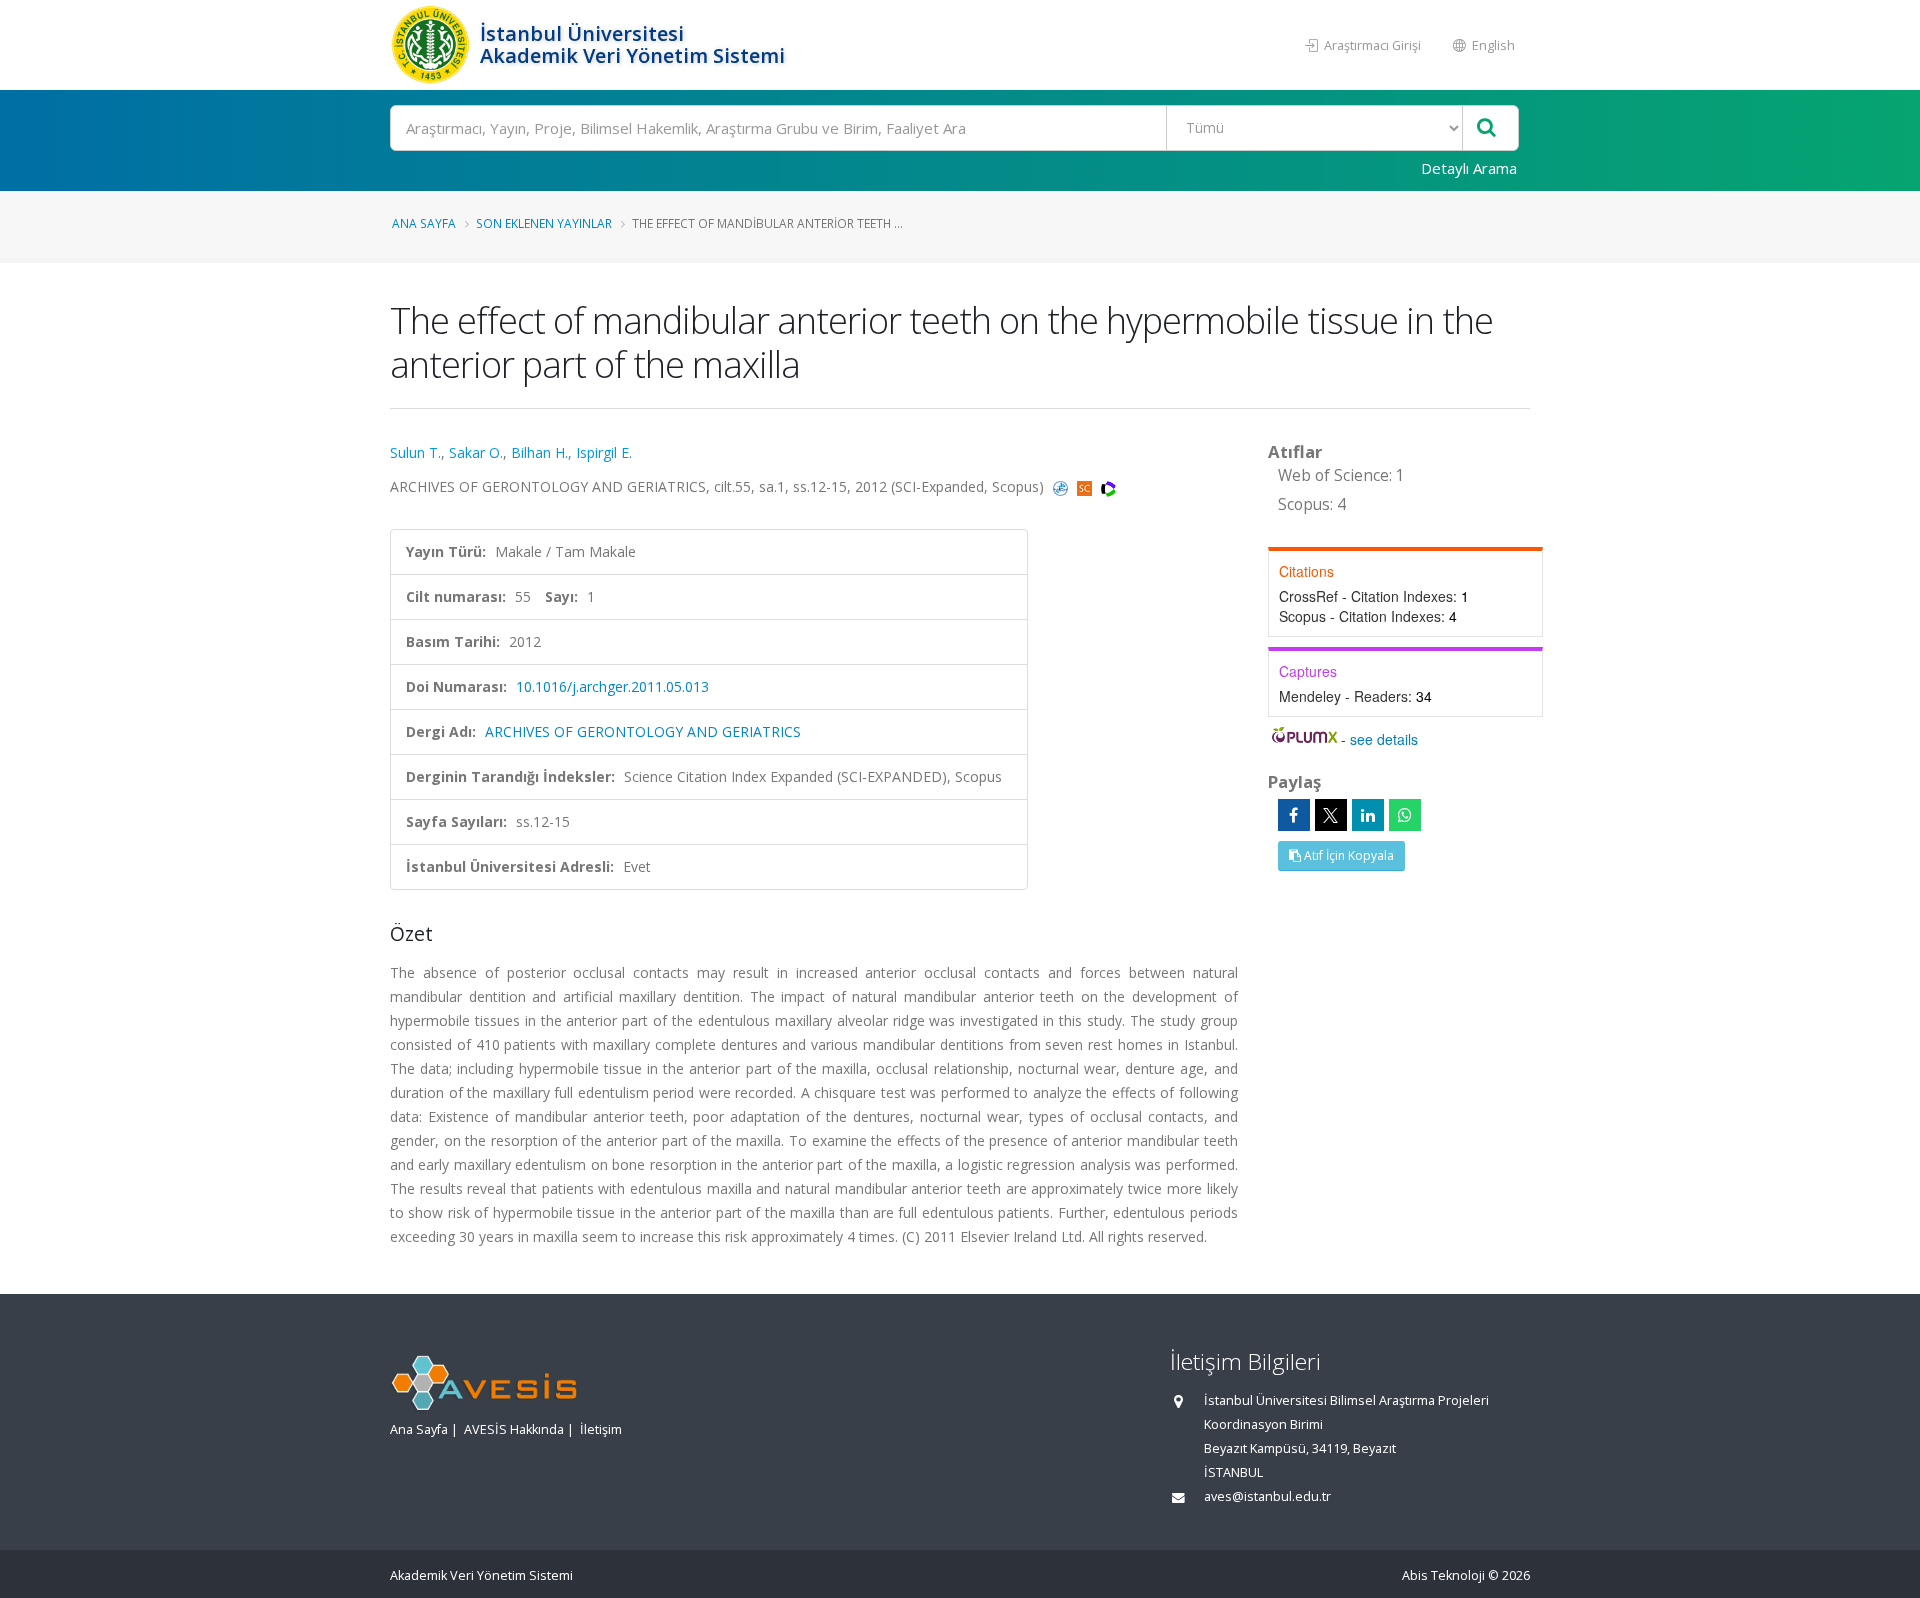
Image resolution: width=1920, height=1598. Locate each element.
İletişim (601, 1429)
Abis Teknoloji (1443, 1575)
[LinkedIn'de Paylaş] (1368, 815)
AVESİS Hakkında (514, 1429)
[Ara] (1486, 128)
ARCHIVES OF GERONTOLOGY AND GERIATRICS (643, 731)
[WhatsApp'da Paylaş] (1405, 815)
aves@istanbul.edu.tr (1267, 1496)
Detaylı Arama (1469, 168)
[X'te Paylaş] (1331, 815)
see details (1384, 739)
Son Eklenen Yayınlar (544, 223)
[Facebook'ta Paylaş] (1294, 815)
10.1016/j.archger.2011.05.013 (612, 686)
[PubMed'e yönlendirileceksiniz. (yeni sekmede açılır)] (1062, 486)
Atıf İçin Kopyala (1347, 855)
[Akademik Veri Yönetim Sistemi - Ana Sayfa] (432, 45)
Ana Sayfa (424, 223)
